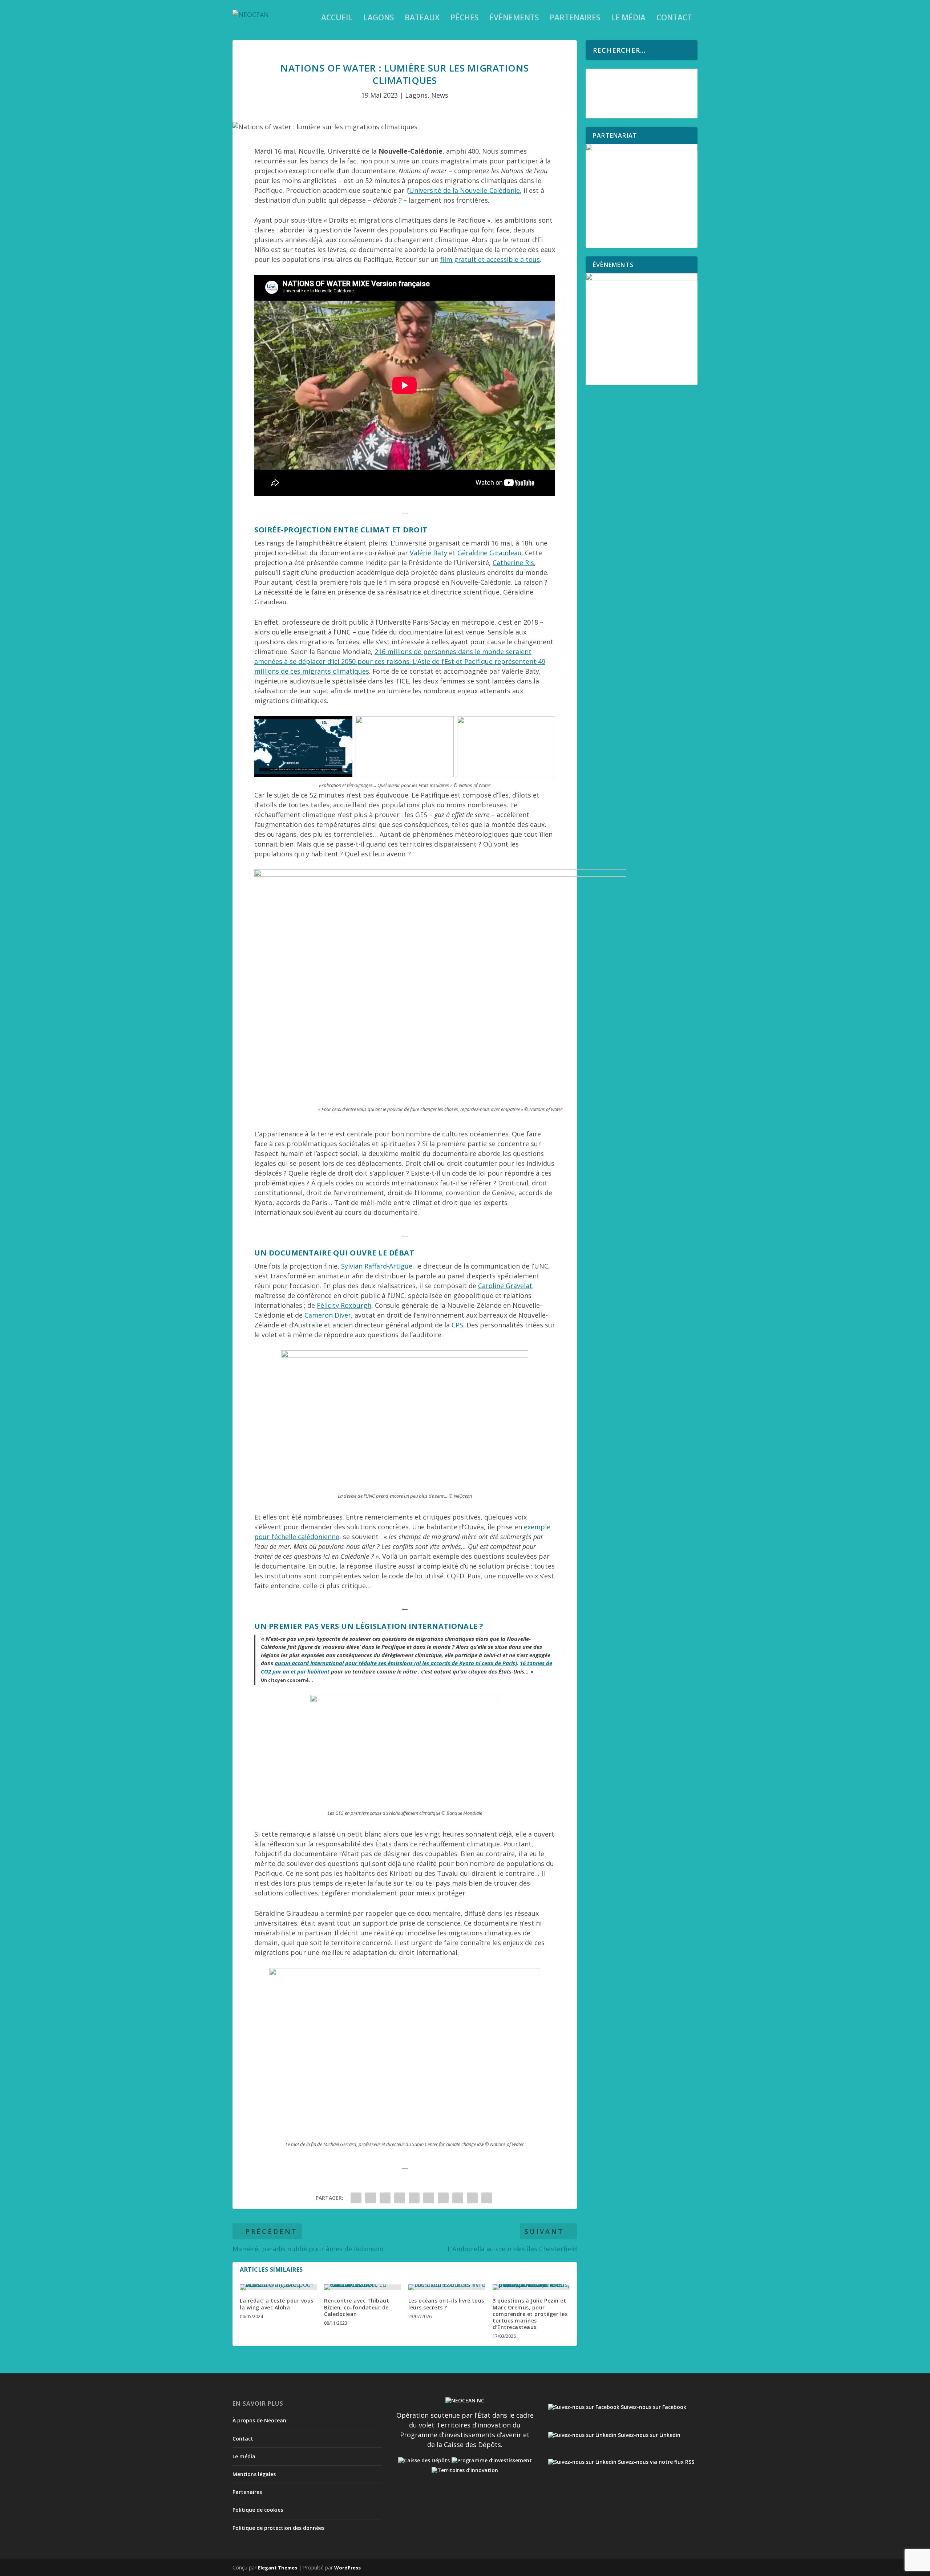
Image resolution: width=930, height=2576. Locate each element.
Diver (343, 1315)
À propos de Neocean (259, 2420)
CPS (457, 1325)
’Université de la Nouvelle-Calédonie (464, 190)
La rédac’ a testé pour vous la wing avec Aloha (277, 2304)
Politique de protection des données (278, 2528)
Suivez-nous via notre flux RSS (655, 2462)
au (278, 1663)
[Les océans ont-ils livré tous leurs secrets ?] (447, 2287)
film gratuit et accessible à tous (490, 259)
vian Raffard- (369, 1266)
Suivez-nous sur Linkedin (648, 2435)
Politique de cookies (258, 2510)
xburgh (360, 1305)
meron (323, 1315)
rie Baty (435, 553)
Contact (674, 19)
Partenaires (575, 19)
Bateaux (422, 19)
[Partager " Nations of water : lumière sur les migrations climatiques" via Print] (487, 2198)
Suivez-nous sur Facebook (653, 2407)
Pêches (464, 19)
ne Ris (525, 563)
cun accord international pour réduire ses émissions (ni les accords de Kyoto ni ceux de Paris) (399, 1663)
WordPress (347, 2568)
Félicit (326, 1305)
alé (418, 553)
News (440, 95)
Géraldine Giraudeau (490, 553)
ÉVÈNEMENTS (514, 19)
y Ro (342, 1305)
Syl (345, 1266)
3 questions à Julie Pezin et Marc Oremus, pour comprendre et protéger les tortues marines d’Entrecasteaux (530, 2314)
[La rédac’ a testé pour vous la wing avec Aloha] (278, 2287)
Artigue (401, 1266)
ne (500, 1286)
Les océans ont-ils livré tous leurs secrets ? (446, 2304)
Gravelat (518, 1286)
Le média (628, 19)
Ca (308, 1315)
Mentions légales (254, 2474)
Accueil (337, 19)
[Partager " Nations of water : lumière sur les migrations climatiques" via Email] (472, 2198)
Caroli (487, 1286)
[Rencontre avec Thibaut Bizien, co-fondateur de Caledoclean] (363, 2287)
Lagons (379, 19)
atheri (506, 563)
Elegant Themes (278, 2568)
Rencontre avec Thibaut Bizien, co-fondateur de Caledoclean (357, 2307)
